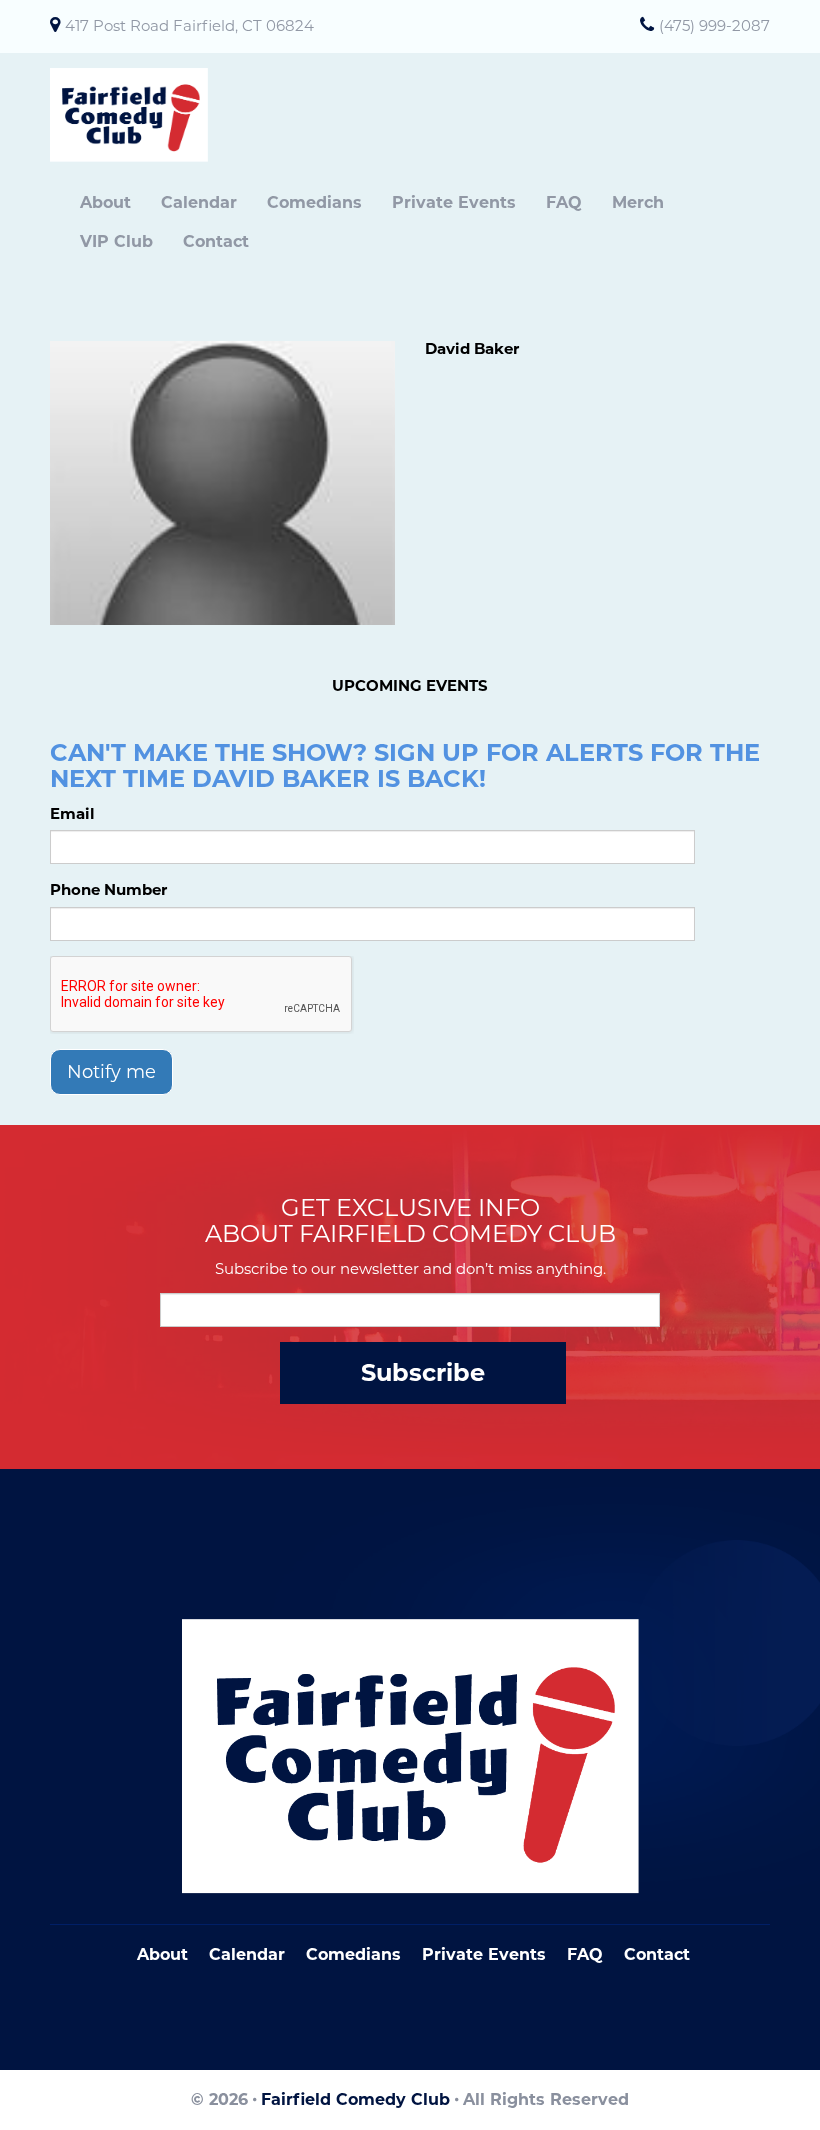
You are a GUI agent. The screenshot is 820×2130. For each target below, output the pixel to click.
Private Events (454, 202)
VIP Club (116, 241)
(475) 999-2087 (714, 25)
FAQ (564, 202)
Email (72, 813)
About (105, 202)
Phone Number (108, 889)
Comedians (314, 202)
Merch (638, 202)
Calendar (199, 202)
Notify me (111, 1072)
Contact (216, 241)
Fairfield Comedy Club (355, 2099)
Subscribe (423, 1372)
